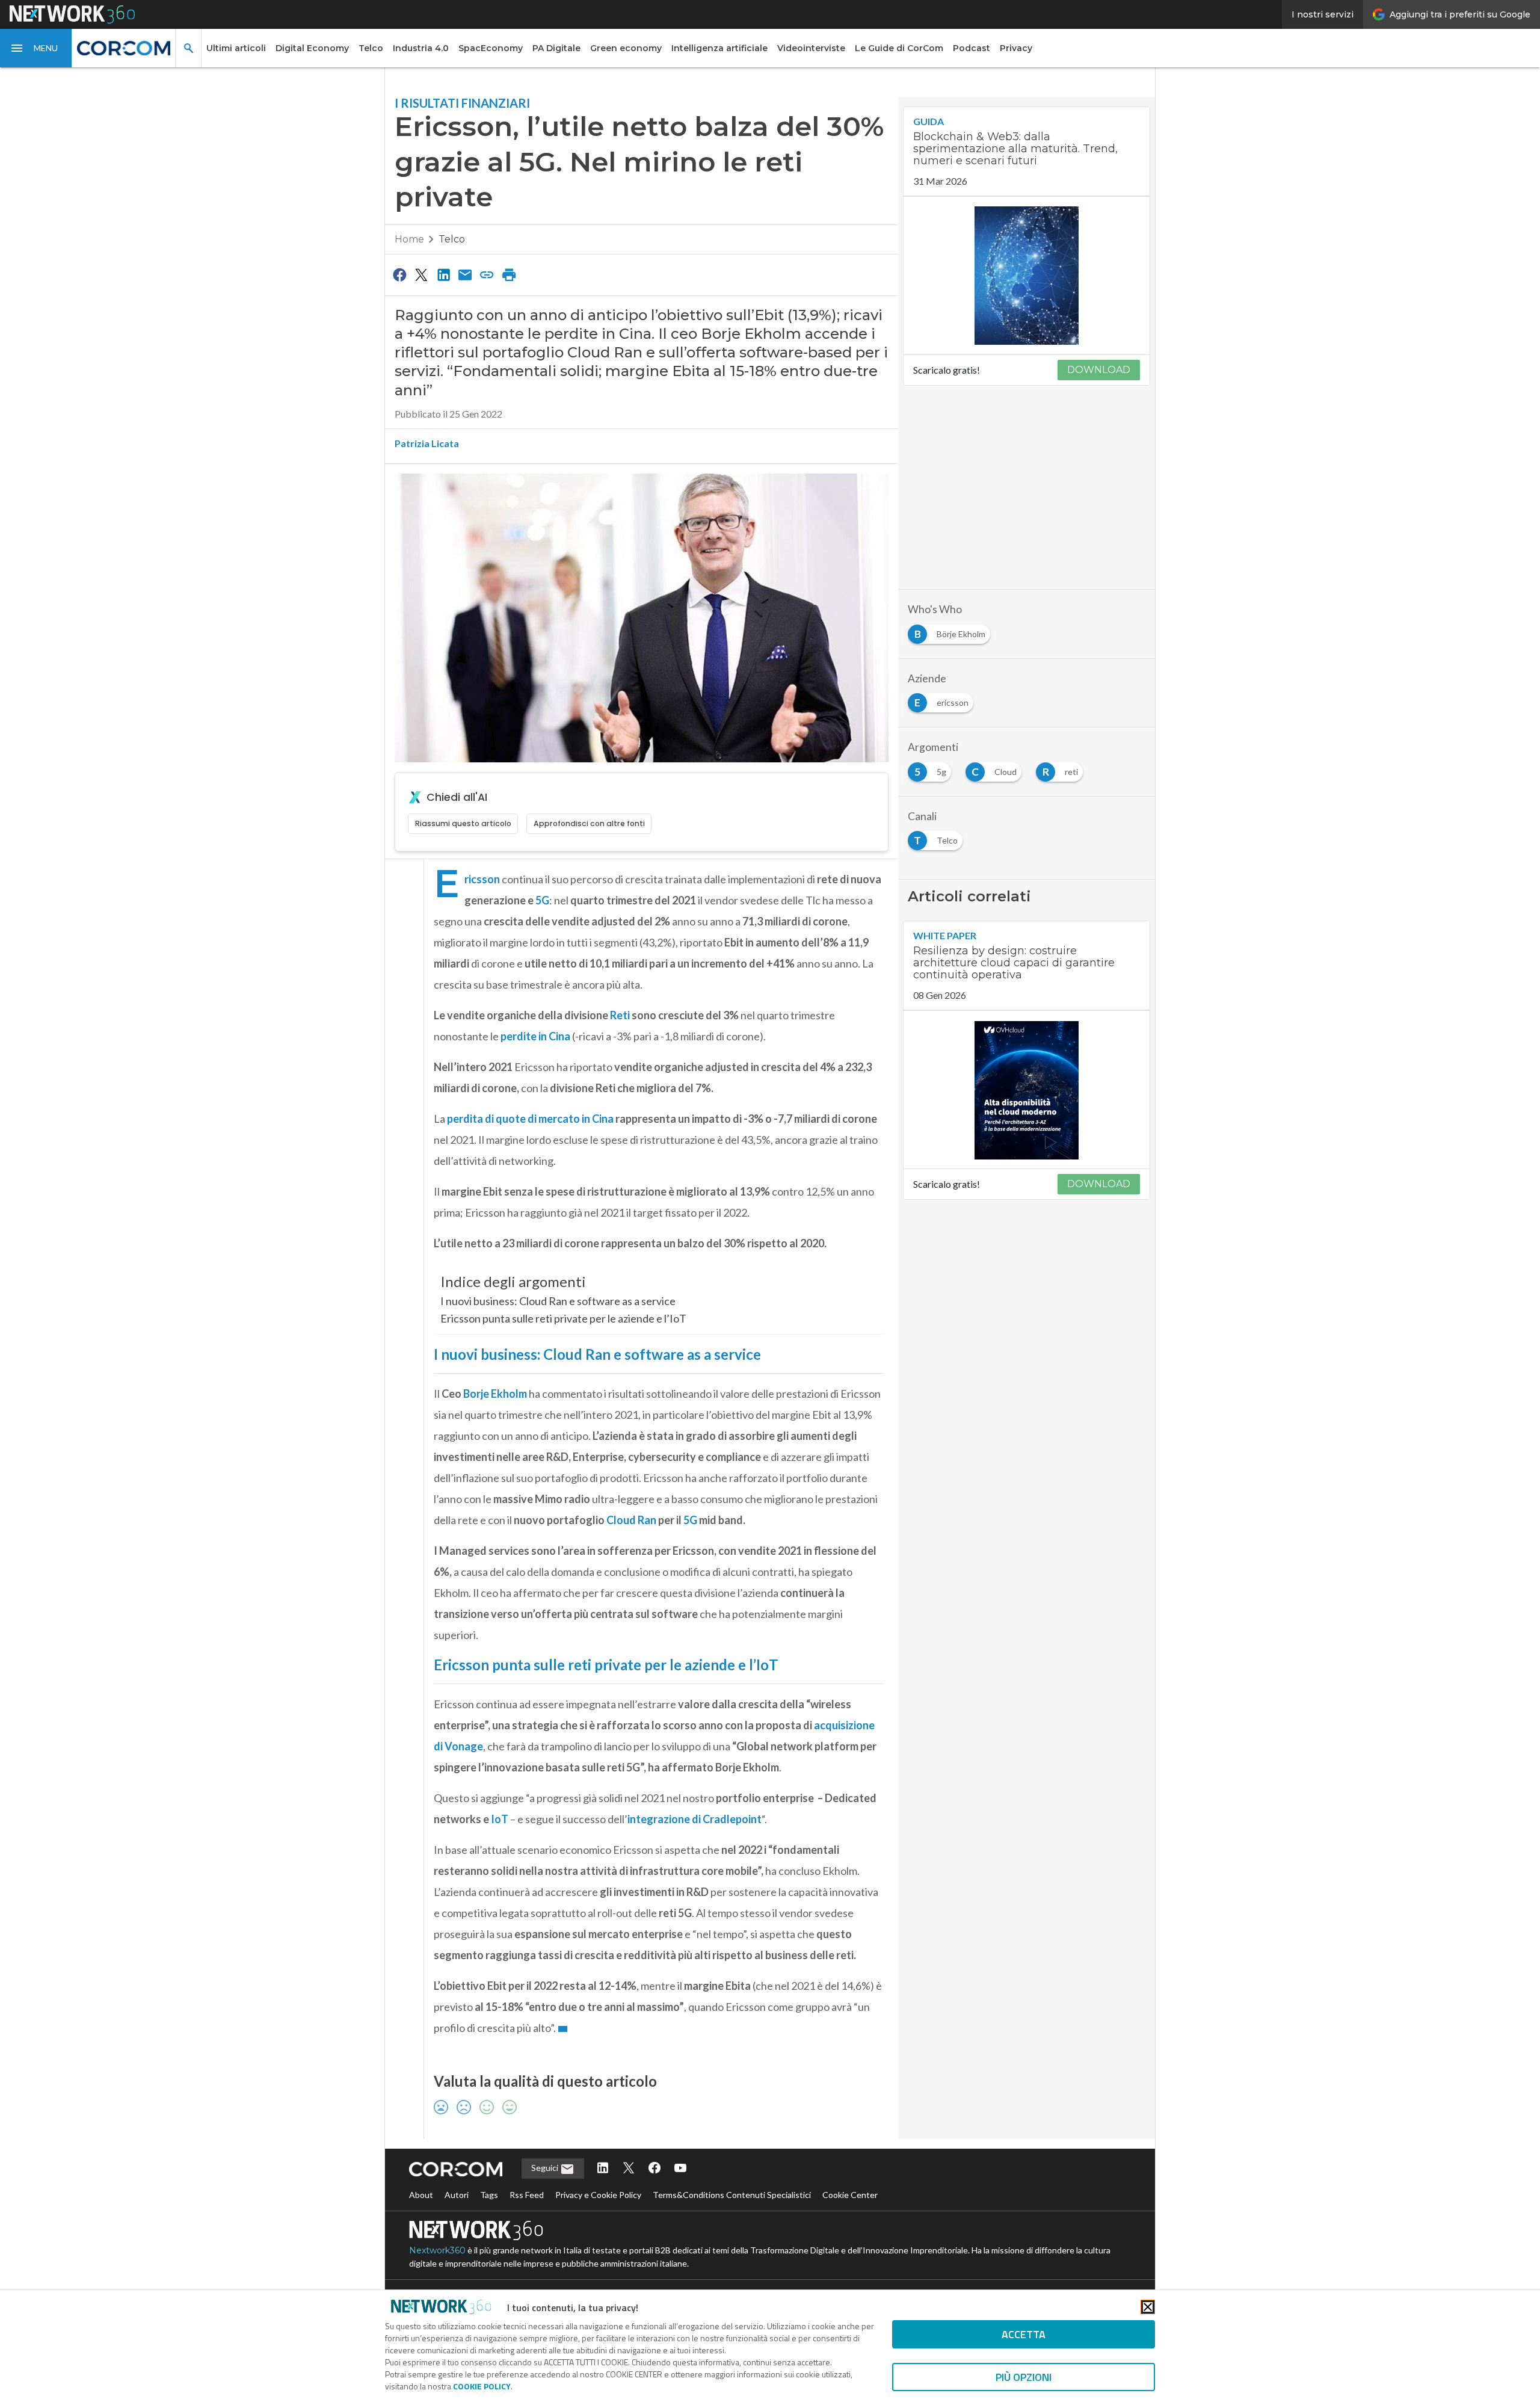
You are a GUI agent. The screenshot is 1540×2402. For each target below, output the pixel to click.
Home (409, 239)
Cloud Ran (631, 1520)
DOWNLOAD (1099, 370)
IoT (500, 1819)
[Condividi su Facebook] (399, 274)
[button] (36, 48)
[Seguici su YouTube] (680, 2169)
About (421, 2195)
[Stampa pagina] (509, 274)
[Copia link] (487, 274)
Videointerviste (811, 48)
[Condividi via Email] (465, 274)
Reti (621, 1015)
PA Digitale (556, 48)
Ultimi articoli (236, 48)
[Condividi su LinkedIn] (443, 274)
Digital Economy (312, 48)
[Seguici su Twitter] (629, 2169)
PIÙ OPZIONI (1024, 2377)
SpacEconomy (491, 48)
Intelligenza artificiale (719, 48)
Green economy (626, 48)
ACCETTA (1024, 2334)
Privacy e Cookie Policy (598, 2195)
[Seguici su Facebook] (654, 2169)
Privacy (1016, 48)
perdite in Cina (535, 1036)
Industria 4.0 (421, 48)
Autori (457, 2195)
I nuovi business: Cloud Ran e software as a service (558, 1301)
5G (542, 900)
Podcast (972, 48)
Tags (489, 2195)
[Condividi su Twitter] (421, 274)
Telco (371, 48)
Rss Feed (527, 2195)
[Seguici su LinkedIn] (603, 2169)
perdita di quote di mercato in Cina (530, 1119)
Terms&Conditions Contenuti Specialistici (732, 2195)
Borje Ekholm (495, 1394)
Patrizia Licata (427, 443)
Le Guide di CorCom (899, 48)
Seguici (546, 2168)
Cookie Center (850, 2195)
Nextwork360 (437, 2250)
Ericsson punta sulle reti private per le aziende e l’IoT (563, 1318)
